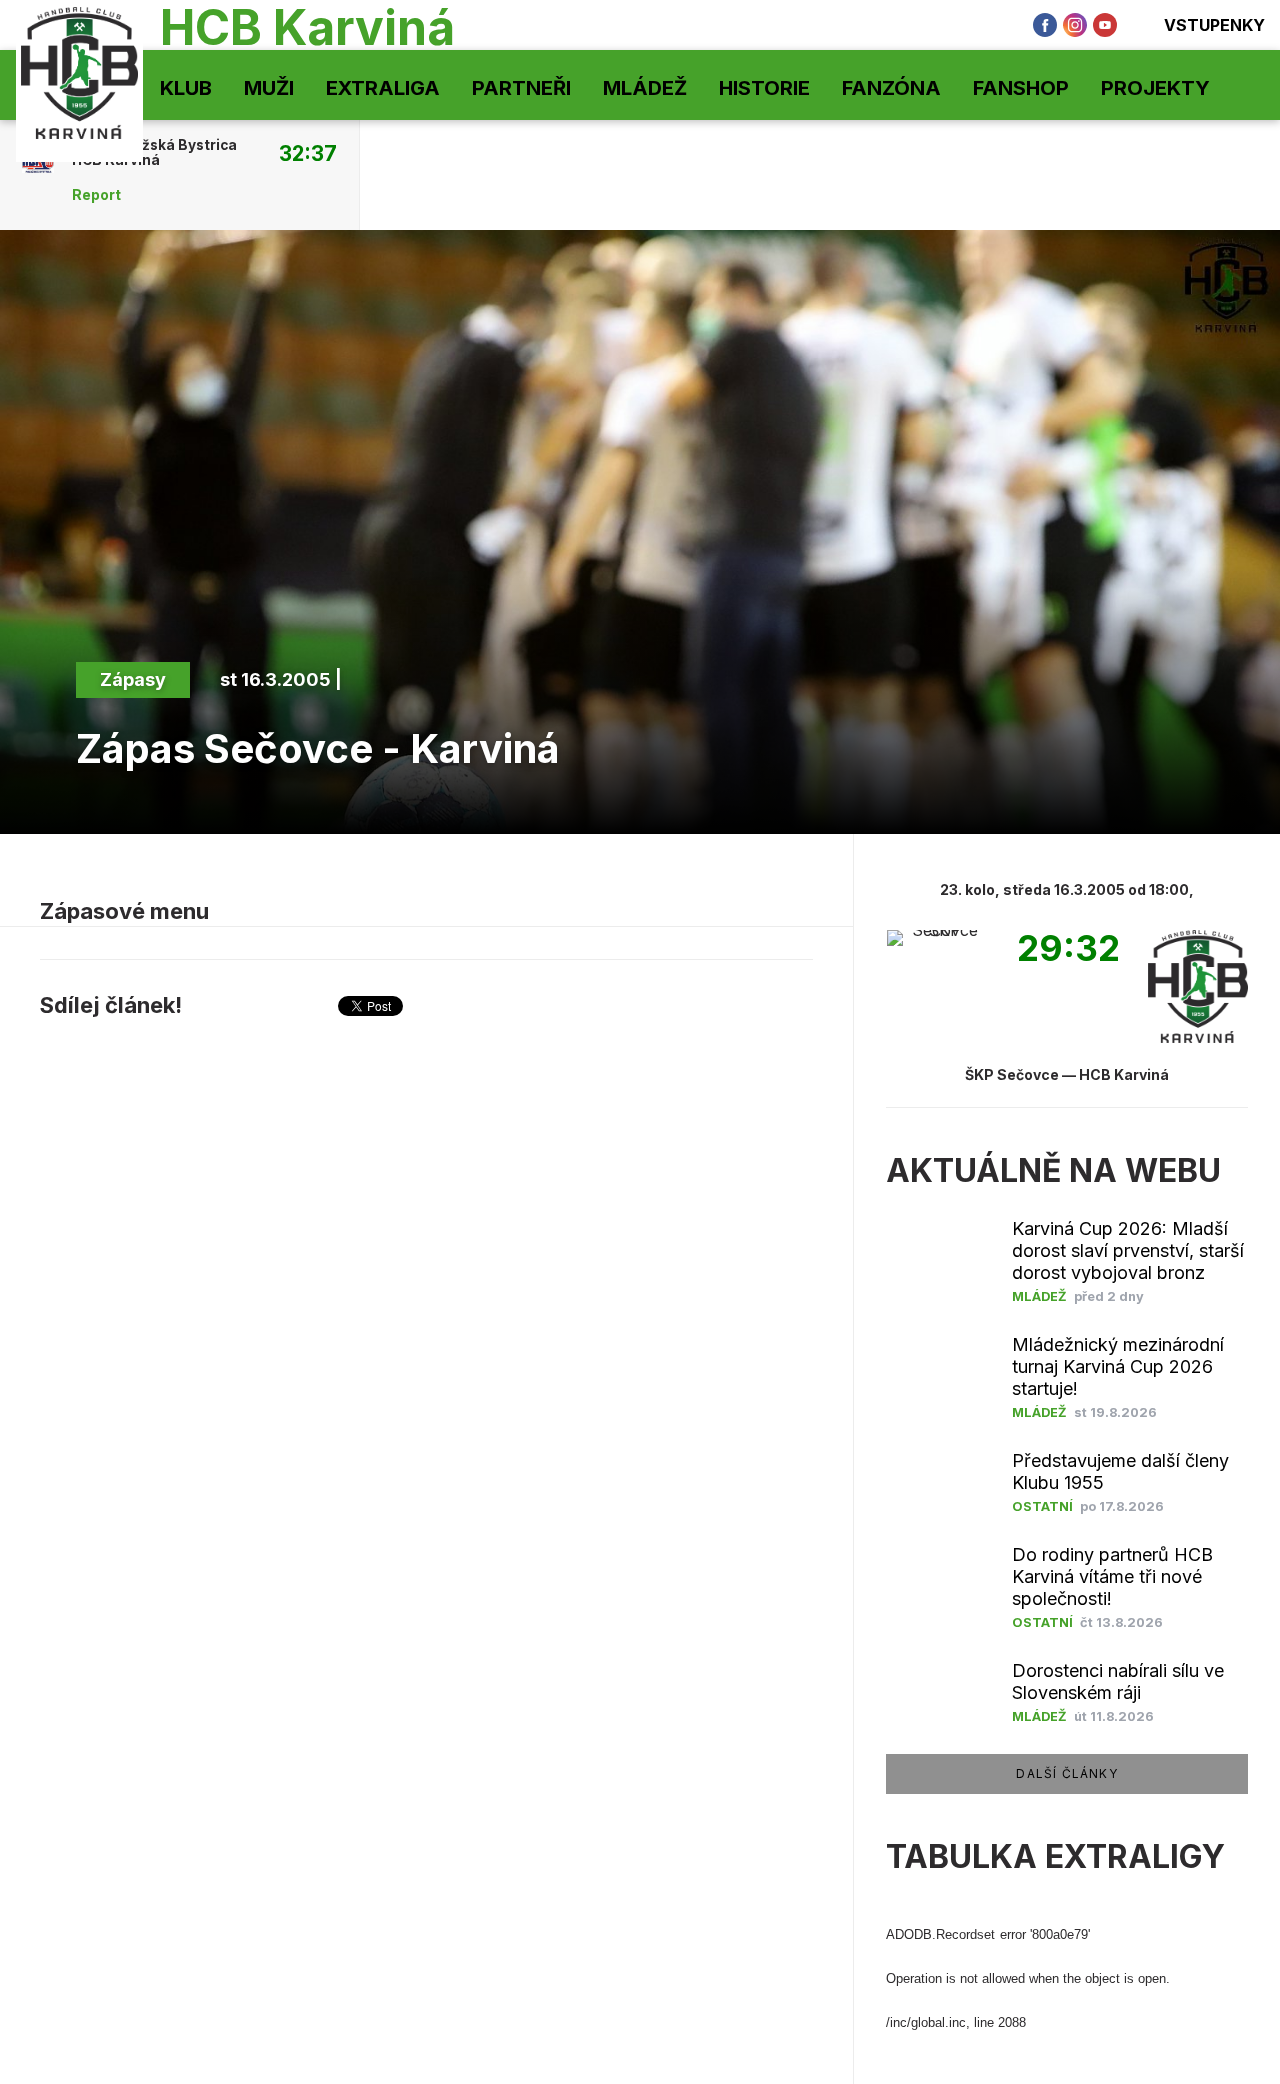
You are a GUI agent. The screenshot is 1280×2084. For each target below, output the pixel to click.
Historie (764, 88)
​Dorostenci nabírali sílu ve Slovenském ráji (1118, 1681)
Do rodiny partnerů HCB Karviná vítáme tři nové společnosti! (1112, 1576)
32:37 (308, 153)
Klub (186, 88)
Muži (269, 88)
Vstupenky (1214, 25)
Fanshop (1021, 88)
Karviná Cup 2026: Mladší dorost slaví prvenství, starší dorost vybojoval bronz (1128, 1250)
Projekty (1155, 88)
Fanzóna (891, 88)
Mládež (645, 88)
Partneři (521, 88)
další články (1066, 1773)
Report (96, 195)
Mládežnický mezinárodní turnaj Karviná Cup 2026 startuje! (1118, 1366)
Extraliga (383, 88)
